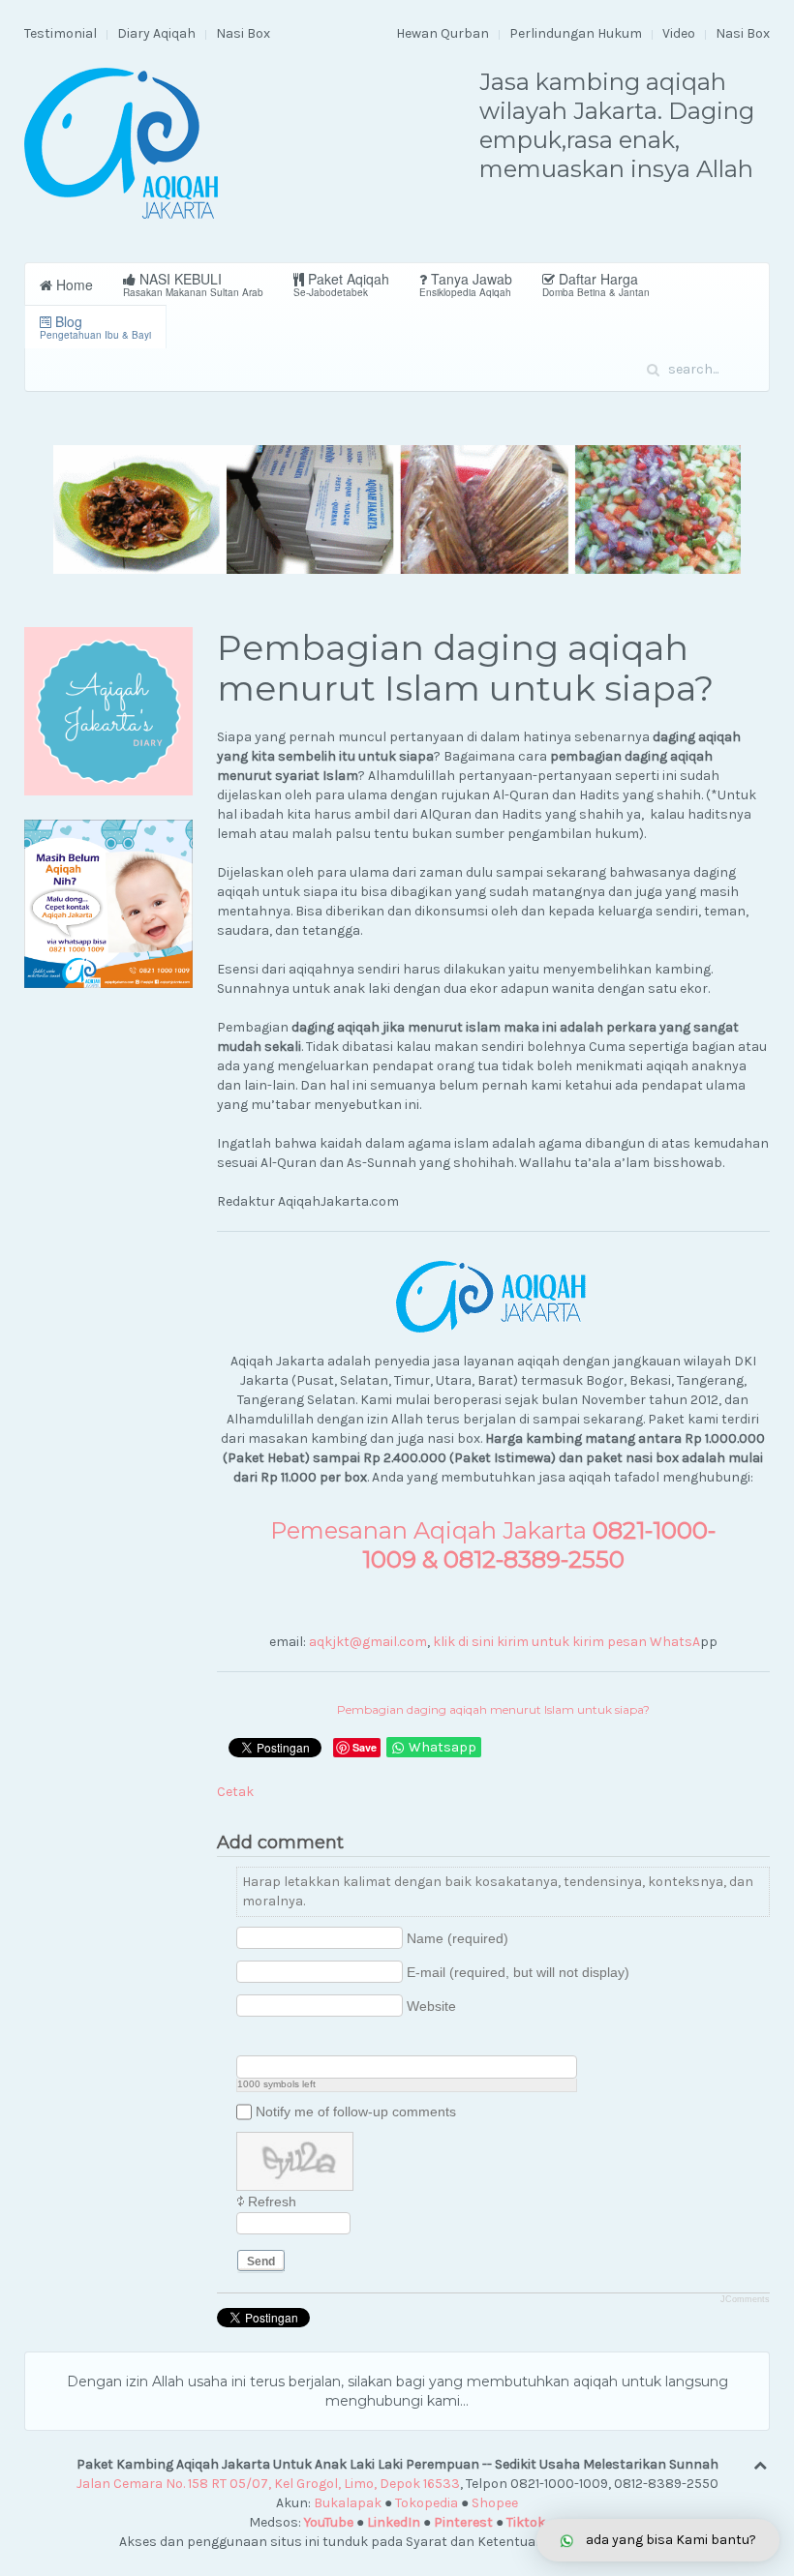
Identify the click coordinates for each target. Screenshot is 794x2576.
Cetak (235, 1792)
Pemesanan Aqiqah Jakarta (493, 1545)
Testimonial (61, 33)
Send (261, 2261)
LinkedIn (394, 2522)
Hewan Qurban (443, 33)
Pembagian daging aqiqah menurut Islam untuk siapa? (493, 1709)
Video (679, 33)
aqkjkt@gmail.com (368, 1642)
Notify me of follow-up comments (356, 2112)
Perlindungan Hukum (576, 33)
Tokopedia (427, 2503)
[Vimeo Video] (320, 2039)
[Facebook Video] (272, 2039)
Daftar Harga (596, 284)
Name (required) (458, 1938)
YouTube (329, 2522)
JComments (745, 2299)
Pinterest (463, 2522)
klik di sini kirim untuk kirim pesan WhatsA (566, 1642)
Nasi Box (243, 33)
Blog (95, 327)
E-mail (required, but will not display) (518, 1972)
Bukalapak (348, 2503)
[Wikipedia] (344, 2039)
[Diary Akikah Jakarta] (108, 711)
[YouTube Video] (247, 2039)
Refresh (272, 2202)
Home (73, 285)
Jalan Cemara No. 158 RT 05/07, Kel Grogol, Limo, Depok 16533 (268, 2484)
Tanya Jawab (466, 284)
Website (431, 2006)
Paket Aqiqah (341, 284)
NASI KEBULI (193, 284)
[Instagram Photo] (296, 2039)
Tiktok (526, 2522)
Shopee (495, 2503)
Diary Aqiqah (156, 33)
